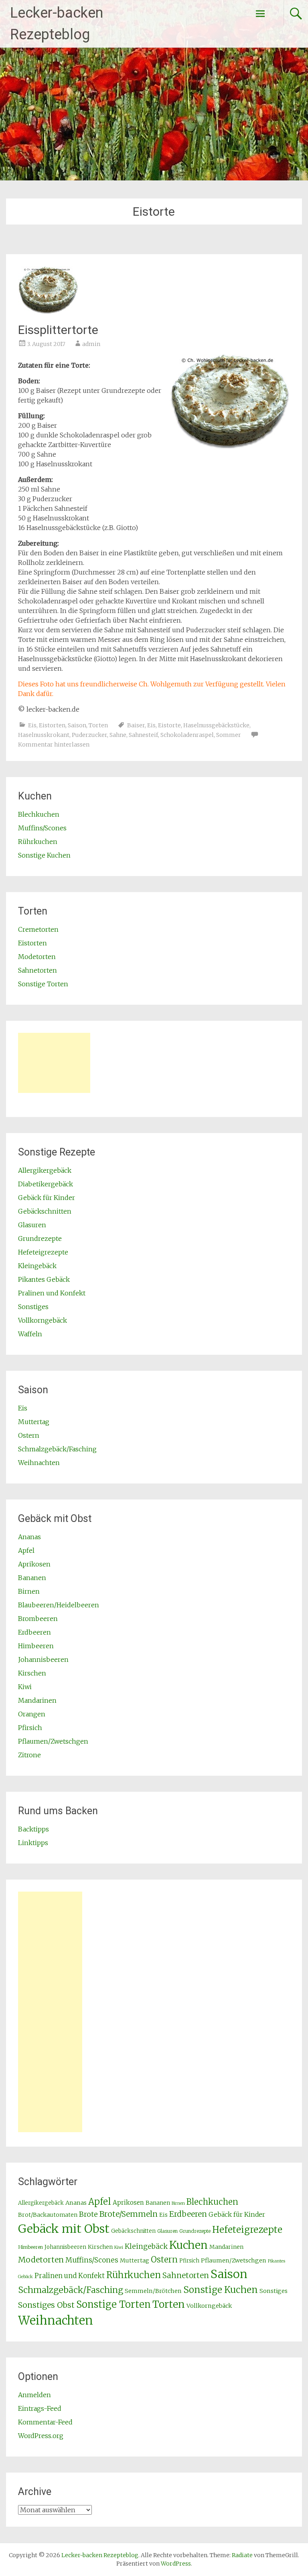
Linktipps (33, 1843)
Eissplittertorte (58, 330)
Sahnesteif (143, 735)
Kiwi (25, 1687)
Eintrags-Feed (40, 2408)
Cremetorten (38, 929)
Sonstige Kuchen (44, 855)
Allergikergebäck (45, 1170)
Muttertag (34, 1422)
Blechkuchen (39, 814)
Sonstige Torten (43, 984)
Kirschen (32, 1673)
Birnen (29, 1591)
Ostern (29, 1435)
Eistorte (169, 725)
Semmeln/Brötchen (153, 2291)
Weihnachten (39, 1463)
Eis (32, 725)
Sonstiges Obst (46, 2305)
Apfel (26, 1550)
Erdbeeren (34, 1632)
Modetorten (37, 957)
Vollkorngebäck (43, 1320)
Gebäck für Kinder (47, 1198)
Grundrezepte (40, 1238)
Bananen (32, 1578)
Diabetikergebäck (46, 1184)
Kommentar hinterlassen (54, 745)
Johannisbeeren (43, 1659)
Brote (88, 2214)
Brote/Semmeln (129, 2214)
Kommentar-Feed (45, 2422)
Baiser (136, 725)
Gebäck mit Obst (64, 2229)
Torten (98, 725)
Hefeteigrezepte (43, 1252)
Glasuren (32, 1225)
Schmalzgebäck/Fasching (57, 1449)
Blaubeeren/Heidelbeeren (59, 1605)
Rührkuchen (38, 842)
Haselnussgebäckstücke (216, 725)
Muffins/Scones (42, 828)
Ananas (29, 1537)
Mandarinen (37, 1700)
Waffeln (30, 1334)
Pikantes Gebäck (44, 1279)
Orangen (32, 1714)
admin (91, 344)
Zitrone (29, 1755)
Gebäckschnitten (45, 1211)
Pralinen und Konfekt (52, 1293)
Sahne (118, 735)
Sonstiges (33, 1307)
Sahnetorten (37, 970)
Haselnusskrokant (44, 735)
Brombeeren (38, 1619)
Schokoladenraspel (187, 735)
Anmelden (34, 2395)
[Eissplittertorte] (48, 312)
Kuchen (188, 2245)
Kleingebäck (37, 1266)
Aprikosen (34, 1564)
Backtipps (33, 1829)
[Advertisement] (54, 1063)
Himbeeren (36, 1646)
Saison (77, 725)
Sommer (229, 735)
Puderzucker (89, 735)
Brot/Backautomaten (48, 2215)
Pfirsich (30, 1728)
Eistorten (52, 725)
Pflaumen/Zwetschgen (53, 1741)
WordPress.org (41, 2436)
